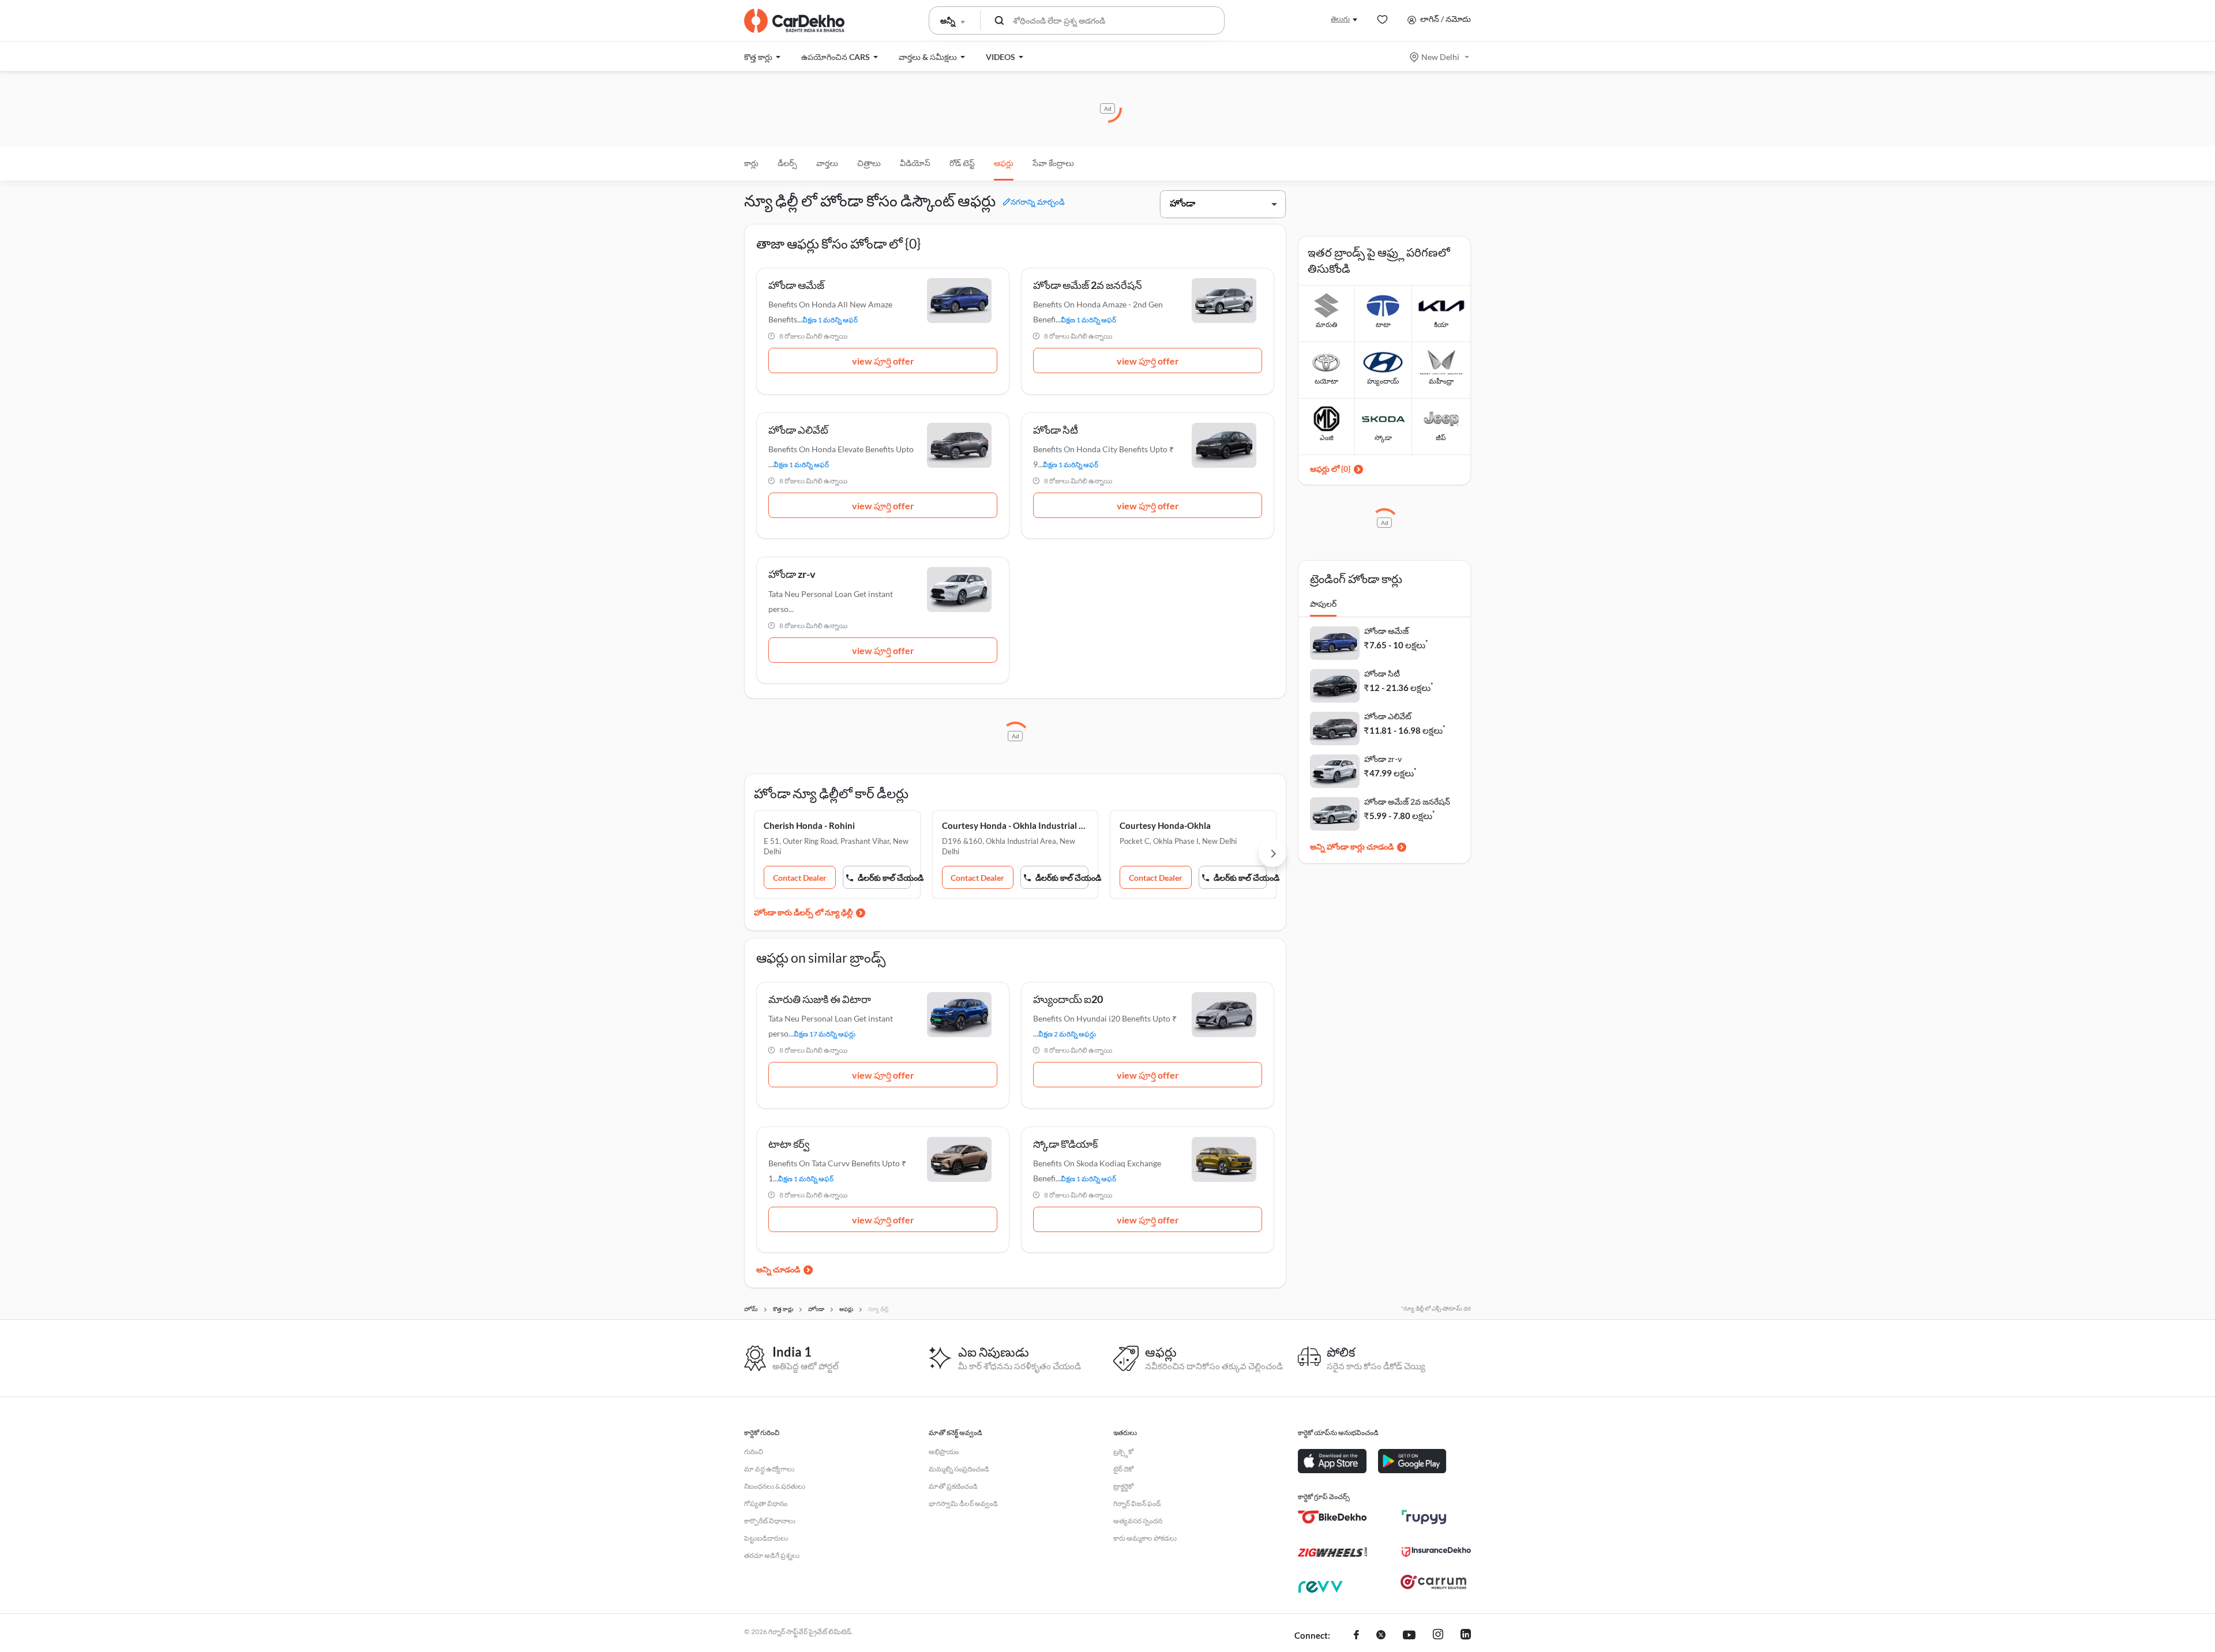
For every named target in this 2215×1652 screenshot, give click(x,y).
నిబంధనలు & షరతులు (775, 1486)
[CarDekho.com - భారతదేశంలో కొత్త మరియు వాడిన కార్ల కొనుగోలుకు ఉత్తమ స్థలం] (794, 21)
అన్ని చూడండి (778, 1269)
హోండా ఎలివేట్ (1388, 716)
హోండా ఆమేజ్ (1386, 631)
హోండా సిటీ (1382, 673)
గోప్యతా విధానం (766, 1503)
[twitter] (1381, 1636)
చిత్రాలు (869, 163)
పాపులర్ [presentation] (1323, 604)
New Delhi (1440, 57)
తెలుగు (1340, 19)
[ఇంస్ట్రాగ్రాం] (1438, 1636)
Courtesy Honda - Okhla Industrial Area (1015, 825)
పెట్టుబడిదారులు (766, 1538)
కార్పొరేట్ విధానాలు (770, 1521)
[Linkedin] (1466, 1636)
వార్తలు (827, 163)
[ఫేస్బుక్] (1356, 1636)
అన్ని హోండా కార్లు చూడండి (1352, 846)
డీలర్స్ (787, 163)
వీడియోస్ (915, 163)
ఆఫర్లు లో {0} (1330, 469)
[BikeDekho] (1332, 1517)
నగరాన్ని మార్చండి (1038, 202)
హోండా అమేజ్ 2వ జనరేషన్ (1407, 801)
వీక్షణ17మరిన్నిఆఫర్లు (825, 1034)
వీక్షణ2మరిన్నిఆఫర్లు (1067, 1034)
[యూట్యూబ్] (1409, 1636)
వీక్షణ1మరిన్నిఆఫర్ (830, 320)
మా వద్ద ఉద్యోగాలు (769, 1469)
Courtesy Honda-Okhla (1165, 825)
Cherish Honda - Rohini (809, 825)
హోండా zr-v (1383, 759)
